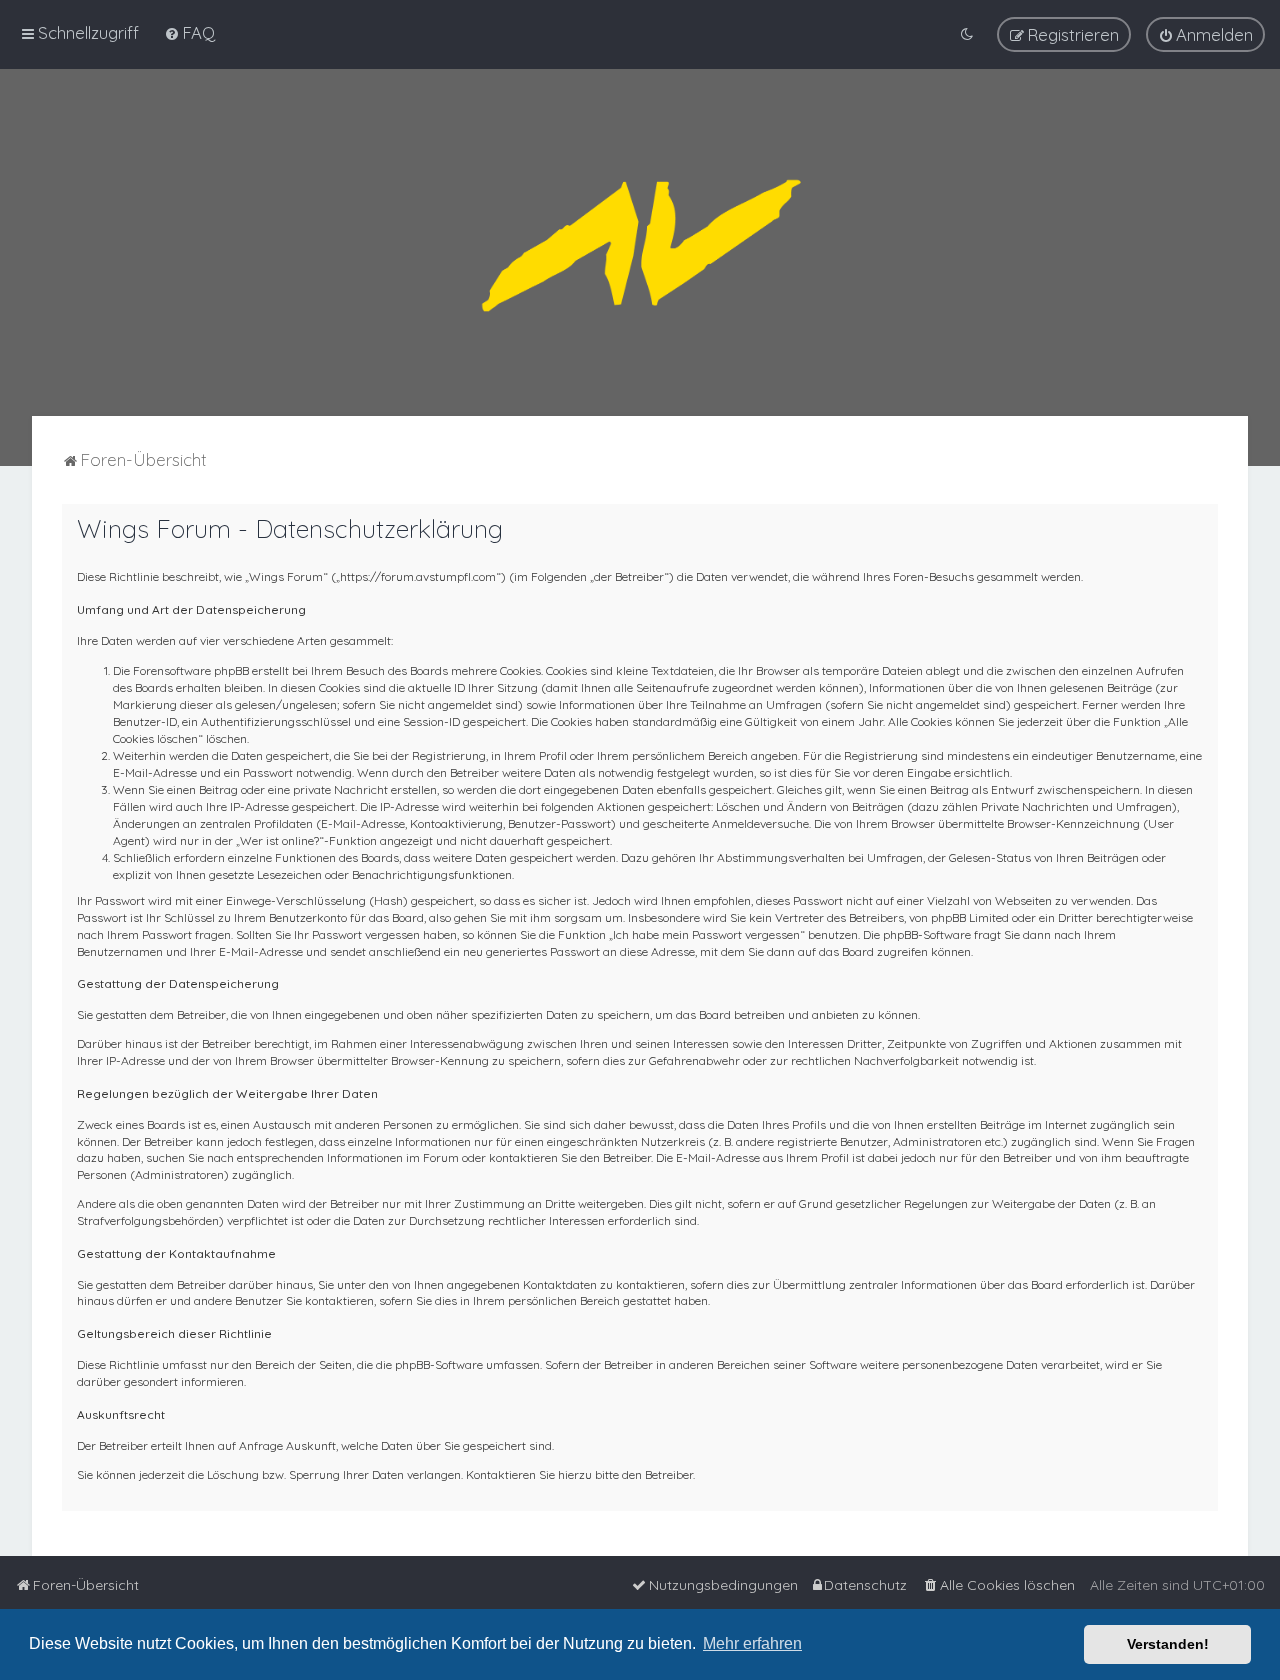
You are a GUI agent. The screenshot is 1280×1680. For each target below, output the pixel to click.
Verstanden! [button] (1168, 1644)
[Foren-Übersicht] (640, 242)
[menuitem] (189, 32)
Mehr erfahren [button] (752, 1643)
